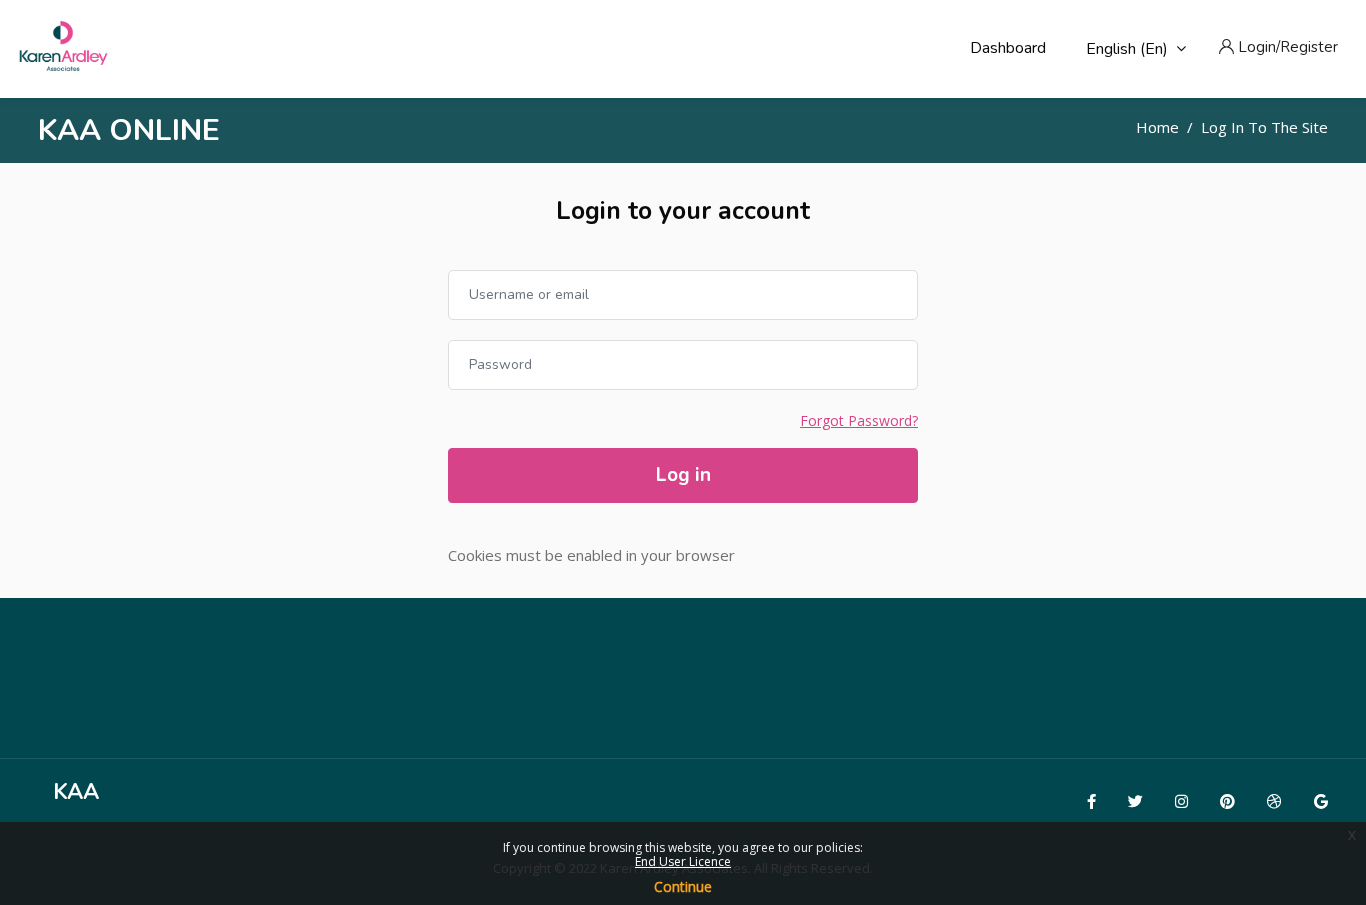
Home (1157, 127)
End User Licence (683, 861)
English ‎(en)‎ (1127, 49)
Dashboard (1008, 48)
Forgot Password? (859, 420)
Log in (683, 475)
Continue (683, 886)
